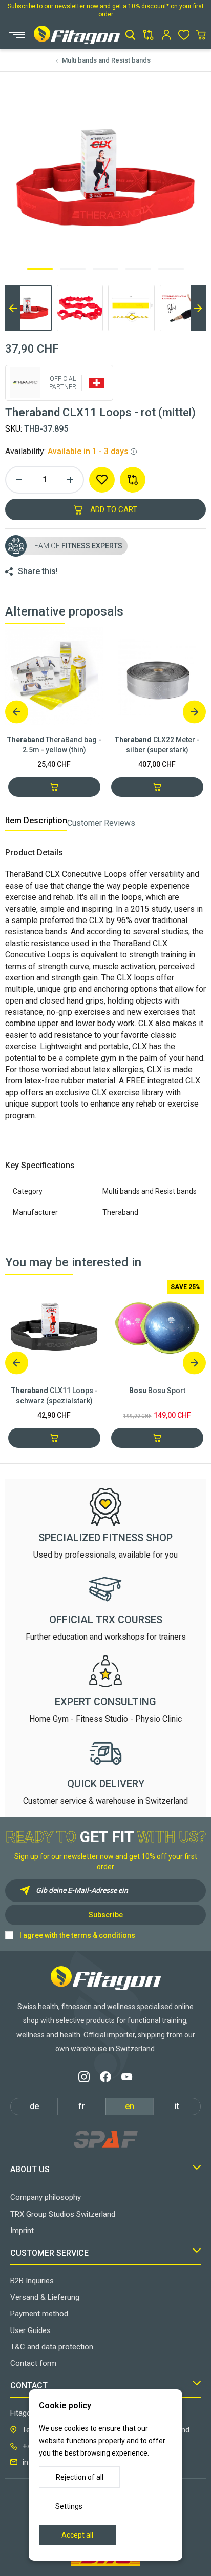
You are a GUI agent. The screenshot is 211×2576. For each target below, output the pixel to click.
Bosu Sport (157, 1391)
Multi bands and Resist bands (106, 60)
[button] (130, 35)
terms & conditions (103, 1935)
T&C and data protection (52, 2347)
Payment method (39, 2314)
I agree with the (77, 1935)
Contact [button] (29, 2386)
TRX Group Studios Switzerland (63, 2214)
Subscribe (106, 1915)
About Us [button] (30, 2169)
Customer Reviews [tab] (101, 823)
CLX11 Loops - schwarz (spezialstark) (54, 1396)
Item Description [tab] (36, 820)
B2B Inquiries (32, 2281)
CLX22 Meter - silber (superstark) (157, 745)
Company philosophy (46, 2197)
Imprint (22, 2231)
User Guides (30, 2330)
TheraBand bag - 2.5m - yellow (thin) (54, 745)
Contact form (33, 2363)
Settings (69, 2506)
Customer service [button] (49, 2253)
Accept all (77, 2535)
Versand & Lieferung (45, 2297)
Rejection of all (80, 2477)
